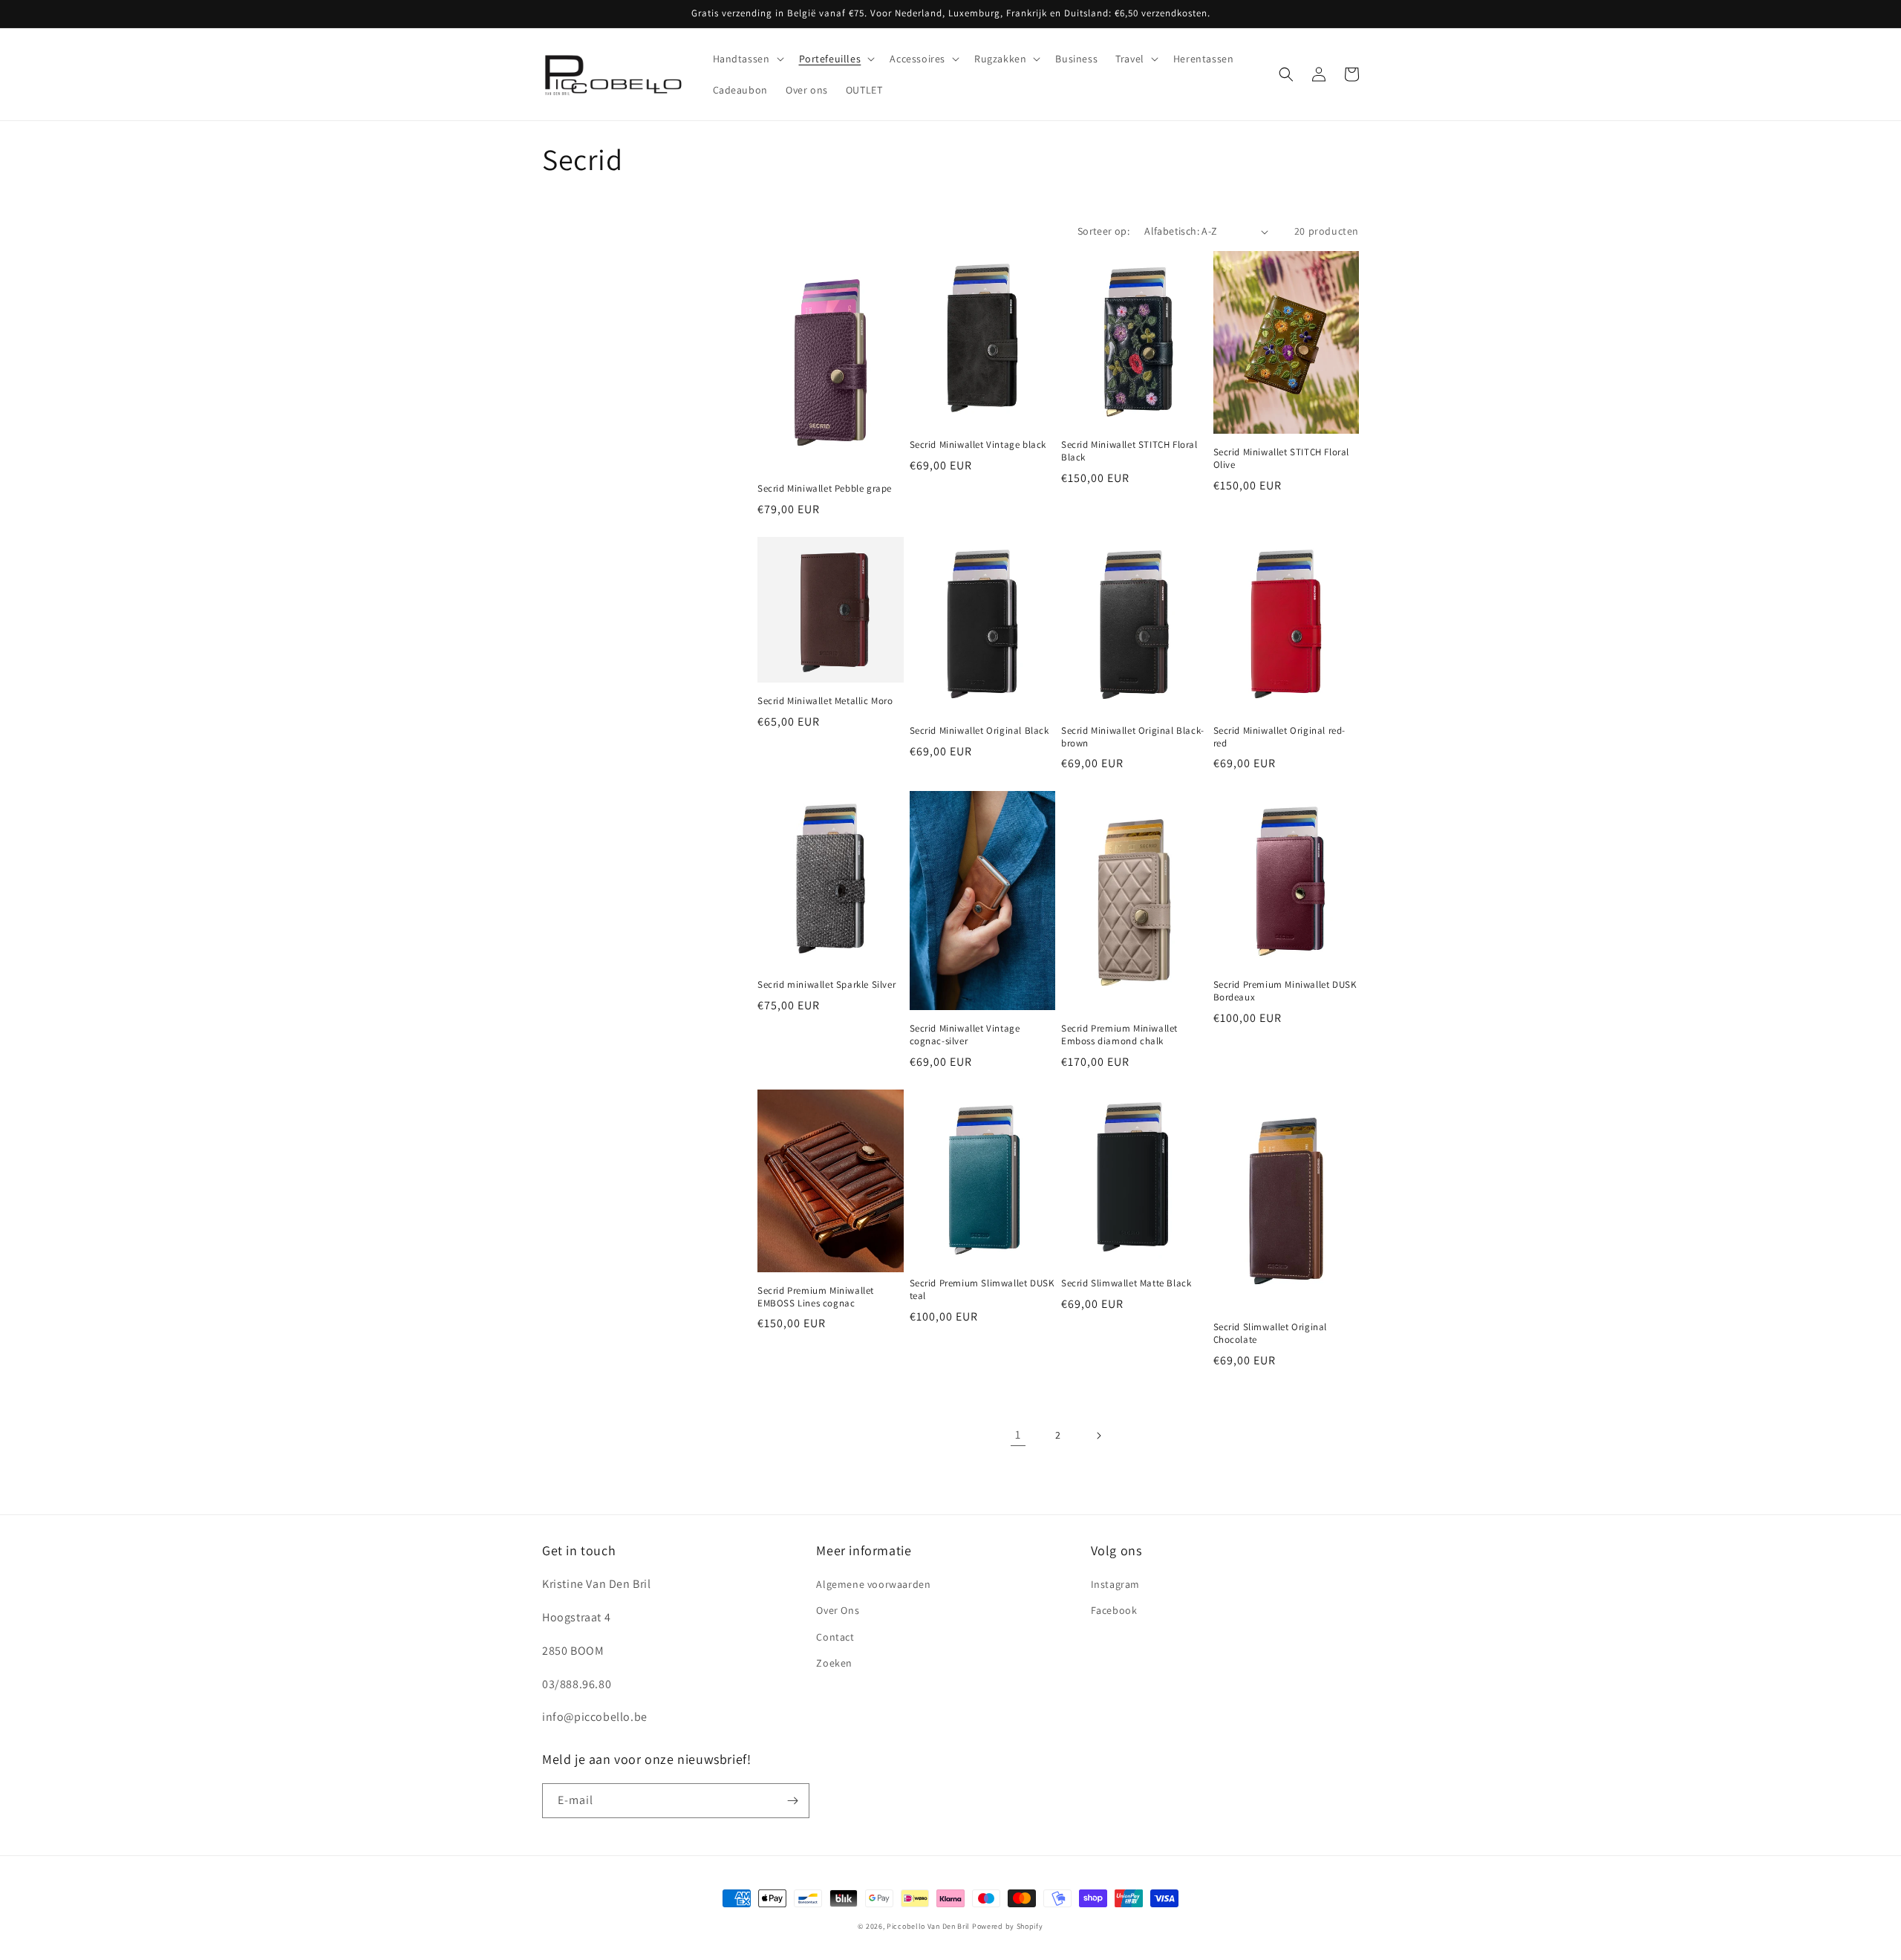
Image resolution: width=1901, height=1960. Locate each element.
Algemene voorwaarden (873, 1584)
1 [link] (1018, 1435)
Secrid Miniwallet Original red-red (1280, 737)
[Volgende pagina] (1098, 1436)
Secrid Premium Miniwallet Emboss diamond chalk (1119, 1035)
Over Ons (838, 1610)
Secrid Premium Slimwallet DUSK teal (982, 1290)
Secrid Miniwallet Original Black (979, 731)
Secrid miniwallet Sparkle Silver (826, 985)
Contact (835, 1637)
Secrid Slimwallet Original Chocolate (1271, 1334)
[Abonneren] (792, 1801)
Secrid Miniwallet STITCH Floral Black (1129, 451)
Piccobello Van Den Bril (928, 1926)
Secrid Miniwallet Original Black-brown (1133, 737)
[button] (747, 59)
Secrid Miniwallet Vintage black (978, 445)
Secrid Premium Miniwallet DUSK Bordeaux (1285, 991)
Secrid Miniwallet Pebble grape (825, 489)
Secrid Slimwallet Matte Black (1126, 1283)
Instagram (1115, 1584)
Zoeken (834, 1663)
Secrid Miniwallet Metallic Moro (825, 701)
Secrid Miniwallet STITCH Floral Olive (1282, 459)
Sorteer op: (1103, 231)
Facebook (1114, 1610)
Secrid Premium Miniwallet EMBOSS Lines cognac (816, 1297)
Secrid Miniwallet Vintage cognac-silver (965, 1035)
